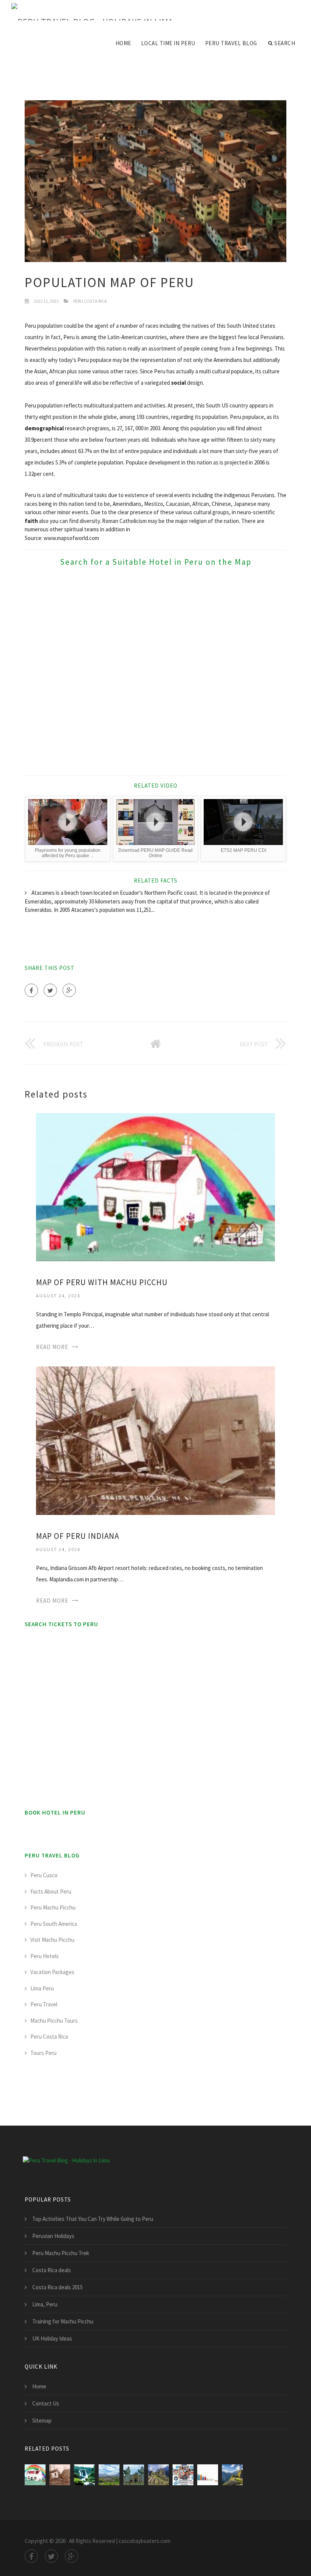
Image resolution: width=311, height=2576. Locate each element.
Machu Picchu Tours (54, 2021)
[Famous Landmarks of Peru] (232, 2475)
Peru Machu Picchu (53, 1907)
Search (285, 43)
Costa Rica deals (52, 2270)
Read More (52, 1347)
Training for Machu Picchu (63, 2321)
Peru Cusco (44, 1875)
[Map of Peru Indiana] (155, 1440)
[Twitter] (50, 990)
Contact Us (46, 2403)
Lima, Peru (45, 2304)
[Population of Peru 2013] (208, 2475)
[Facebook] (31, 990)
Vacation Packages (52, 1972)
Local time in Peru (168, 43)
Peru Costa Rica (90, 301)
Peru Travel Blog (231, 43)
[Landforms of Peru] (109, 2475)
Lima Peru (42, 1988)
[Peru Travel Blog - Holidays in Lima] (92, 12)
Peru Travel (44, 2004)
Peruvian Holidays (53, 2236)
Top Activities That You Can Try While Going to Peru (93, 2219)
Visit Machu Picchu (52, 1940)
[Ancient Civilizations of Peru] (134, 2475)
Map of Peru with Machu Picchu (102, 1282)
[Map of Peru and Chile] (84, 2475)
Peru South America (54, 1924)
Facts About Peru (51, 1891)
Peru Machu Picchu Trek (61, 2253)
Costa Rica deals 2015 (57, 2287)
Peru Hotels (45, 1956)
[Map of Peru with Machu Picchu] (155, 1187)
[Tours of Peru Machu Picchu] (158, 2475)
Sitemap (42, 2420)
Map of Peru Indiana (78, 1536)
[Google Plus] (69, 990)
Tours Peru (43, 2053)
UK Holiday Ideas (52, 2338)
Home (123, 43)
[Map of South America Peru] (183, 2475)
